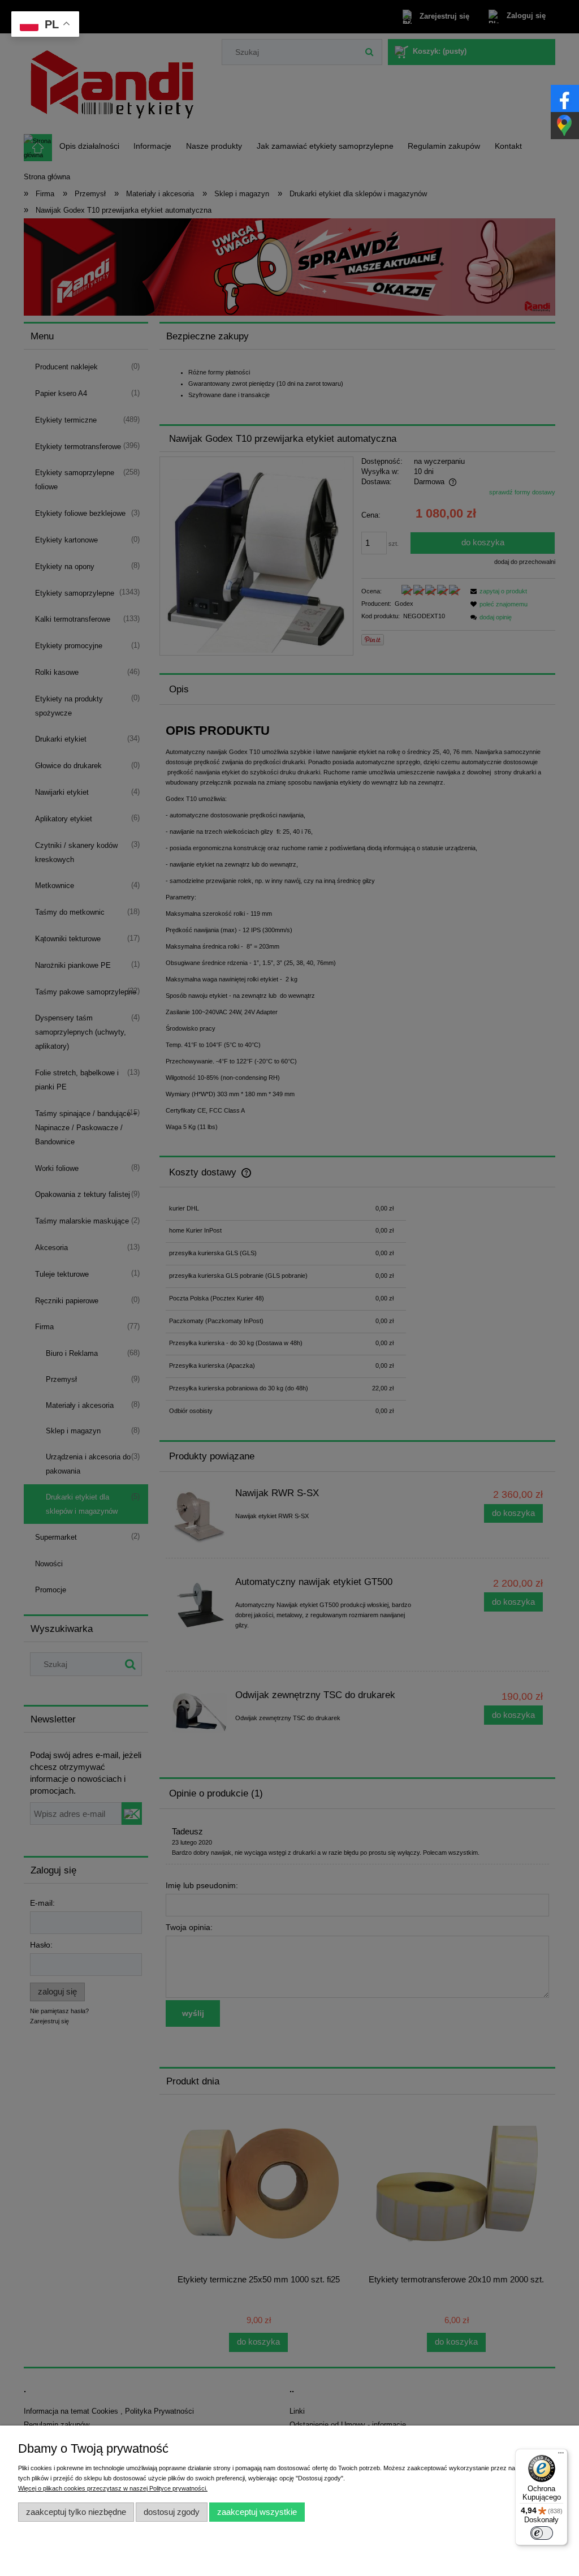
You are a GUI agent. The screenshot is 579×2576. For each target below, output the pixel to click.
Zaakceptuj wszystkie (257, 2512)
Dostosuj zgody (172, 2512)
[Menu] (561, 2456)
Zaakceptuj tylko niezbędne (76, 2512)
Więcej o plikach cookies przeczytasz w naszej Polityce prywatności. (113, 2488)
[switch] (542, 2533)
